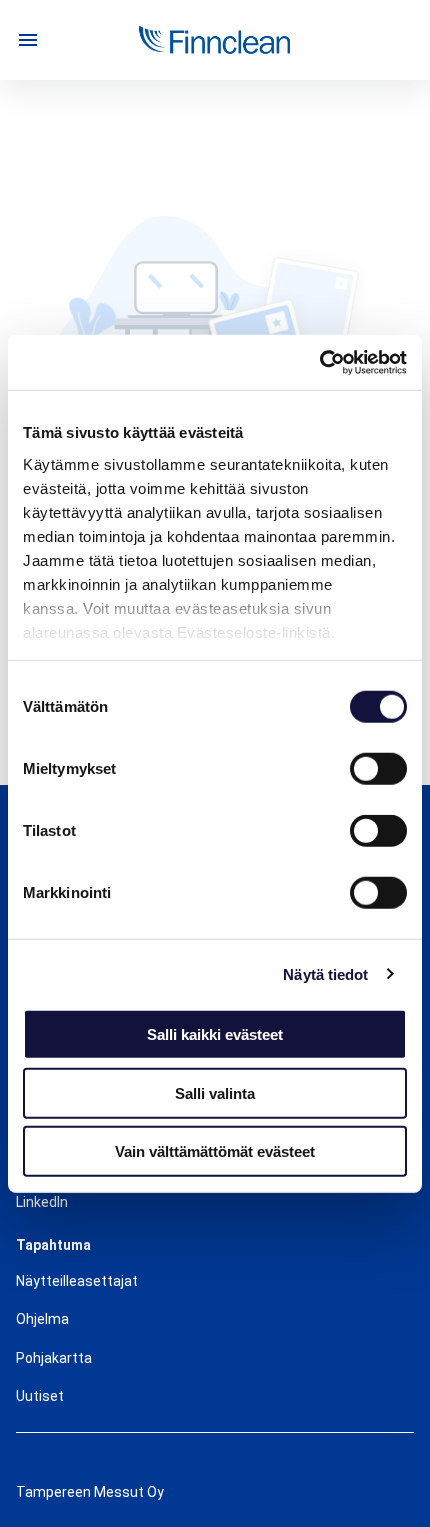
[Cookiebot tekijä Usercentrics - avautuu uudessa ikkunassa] (319, 362)
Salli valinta (215, 1092)
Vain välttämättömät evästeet (215, 1151)
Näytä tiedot (325, 973)
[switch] (378, 769)
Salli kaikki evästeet (215, 1034)
